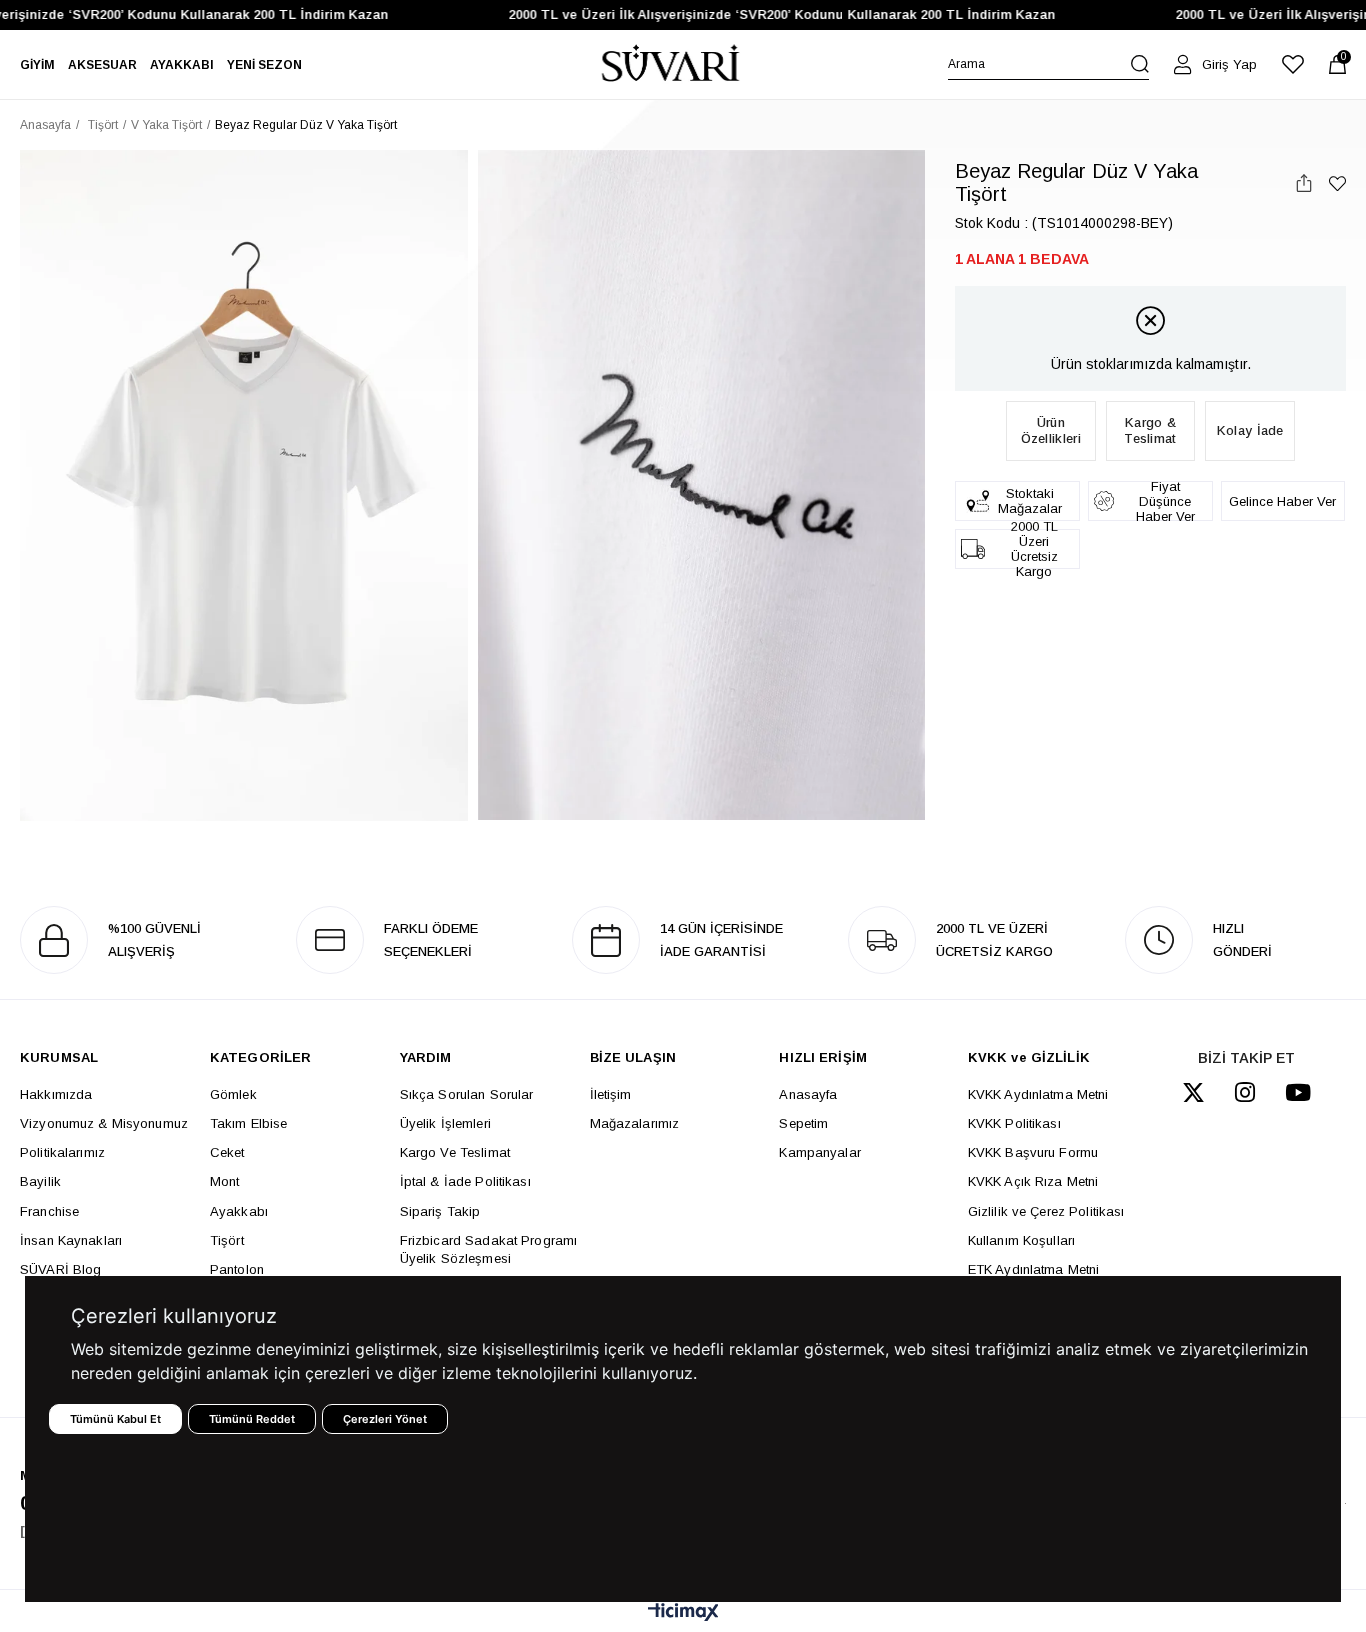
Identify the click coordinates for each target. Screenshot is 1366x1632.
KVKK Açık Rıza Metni (1033, 1181)
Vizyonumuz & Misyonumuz (104, 1123)
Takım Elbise (249, 1123)
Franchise (49, 1211)
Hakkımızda (56, 1094)
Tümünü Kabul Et (115, 1419)
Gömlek (233, 1094)
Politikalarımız (62, 1152)
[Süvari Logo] (671, 64)
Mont (225, 1181)
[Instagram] (1245, 1092)
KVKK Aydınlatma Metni (1038, 1094)
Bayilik (40, 1181)
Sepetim (803, 1123)
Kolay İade (1250, 430)
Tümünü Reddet (252, 1419)
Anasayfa (808, 1094)
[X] (1193, 1092)
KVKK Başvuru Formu (1033, 1152)
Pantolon (237, 1269)
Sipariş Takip (440, 1211)
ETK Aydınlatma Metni (1034, 1269)
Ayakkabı (239, 1211)
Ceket (227, 1152)
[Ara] (1140, 64)
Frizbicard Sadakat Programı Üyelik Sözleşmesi (489, 1249)
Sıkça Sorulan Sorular (467, 1094)
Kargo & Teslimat (1150, 430)
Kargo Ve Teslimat (455, 1152)
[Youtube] (1298, 1092)
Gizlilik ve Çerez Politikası (1046, 1211)
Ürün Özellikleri (1051, 430)
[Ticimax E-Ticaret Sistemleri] (683, 1613)
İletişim (611, 1094)
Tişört (227, 1240)
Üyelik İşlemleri (445, 1123)
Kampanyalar (819, 1152)
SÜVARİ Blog (60, 1269)
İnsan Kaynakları (71, 1240)
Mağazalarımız (635, 1123)
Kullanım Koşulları (1021, 1240)
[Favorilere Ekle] (1337, 183)
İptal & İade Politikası (465, 1181)
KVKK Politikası (1014, 1123)
